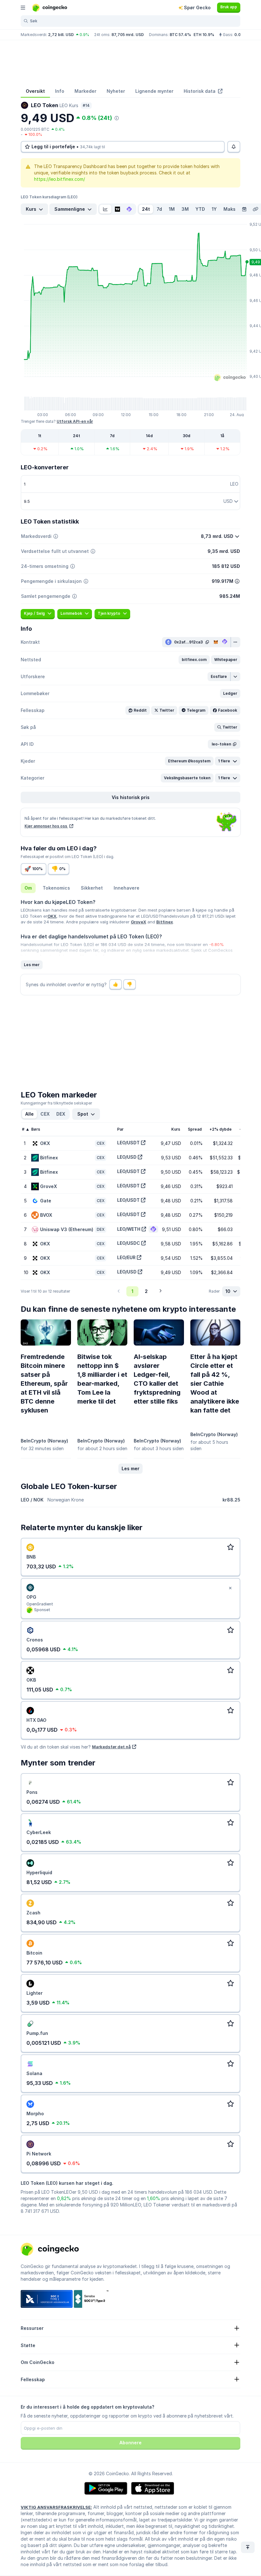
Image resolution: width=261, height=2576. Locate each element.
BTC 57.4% (180, 35)
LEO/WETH (129, 1229)
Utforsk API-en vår (75, 421)
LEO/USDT (128, 1143)
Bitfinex (165, 922)
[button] (194, 660)
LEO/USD (127, 1157)
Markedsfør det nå (111, 1747)
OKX (52, 916)
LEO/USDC (129, 1243)
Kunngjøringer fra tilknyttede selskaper (56, 1103)
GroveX (138, 922)
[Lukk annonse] (230, 1588)
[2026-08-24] (244, 209)
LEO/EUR (126, 1257)
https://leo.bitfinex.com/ (60, 179)
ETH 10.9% (204, 35)
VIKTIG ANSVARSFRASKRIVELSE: (56, 2507)
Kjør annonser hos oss (46, 826)
